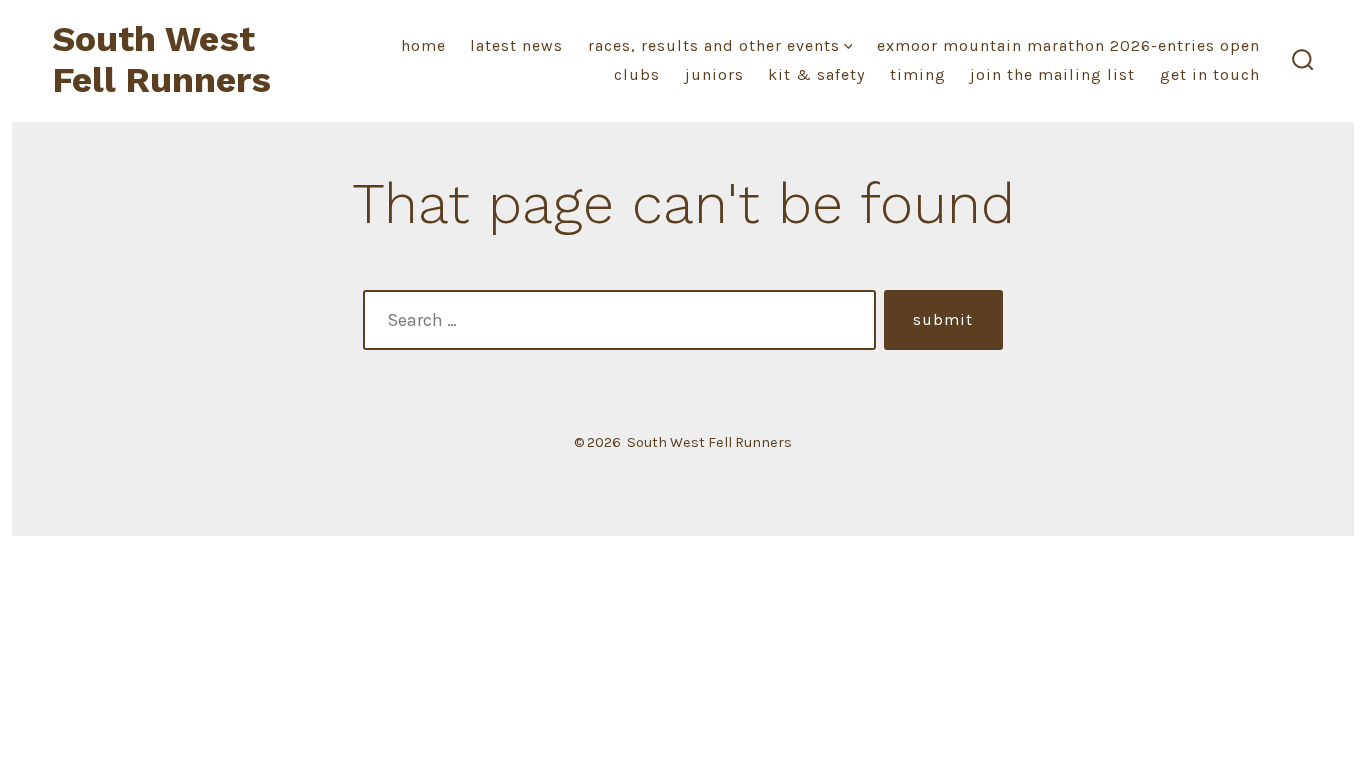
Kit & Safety (816, 74)
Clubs (637, 74)
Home (423, 45)
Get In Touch (1210, 74)
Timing (918, 74)
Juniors (714, 74)
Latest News (516, 45)
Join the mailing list (1052, 74)
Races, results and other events (714, 45)
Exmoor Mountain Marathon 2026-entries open (1068, 45)
